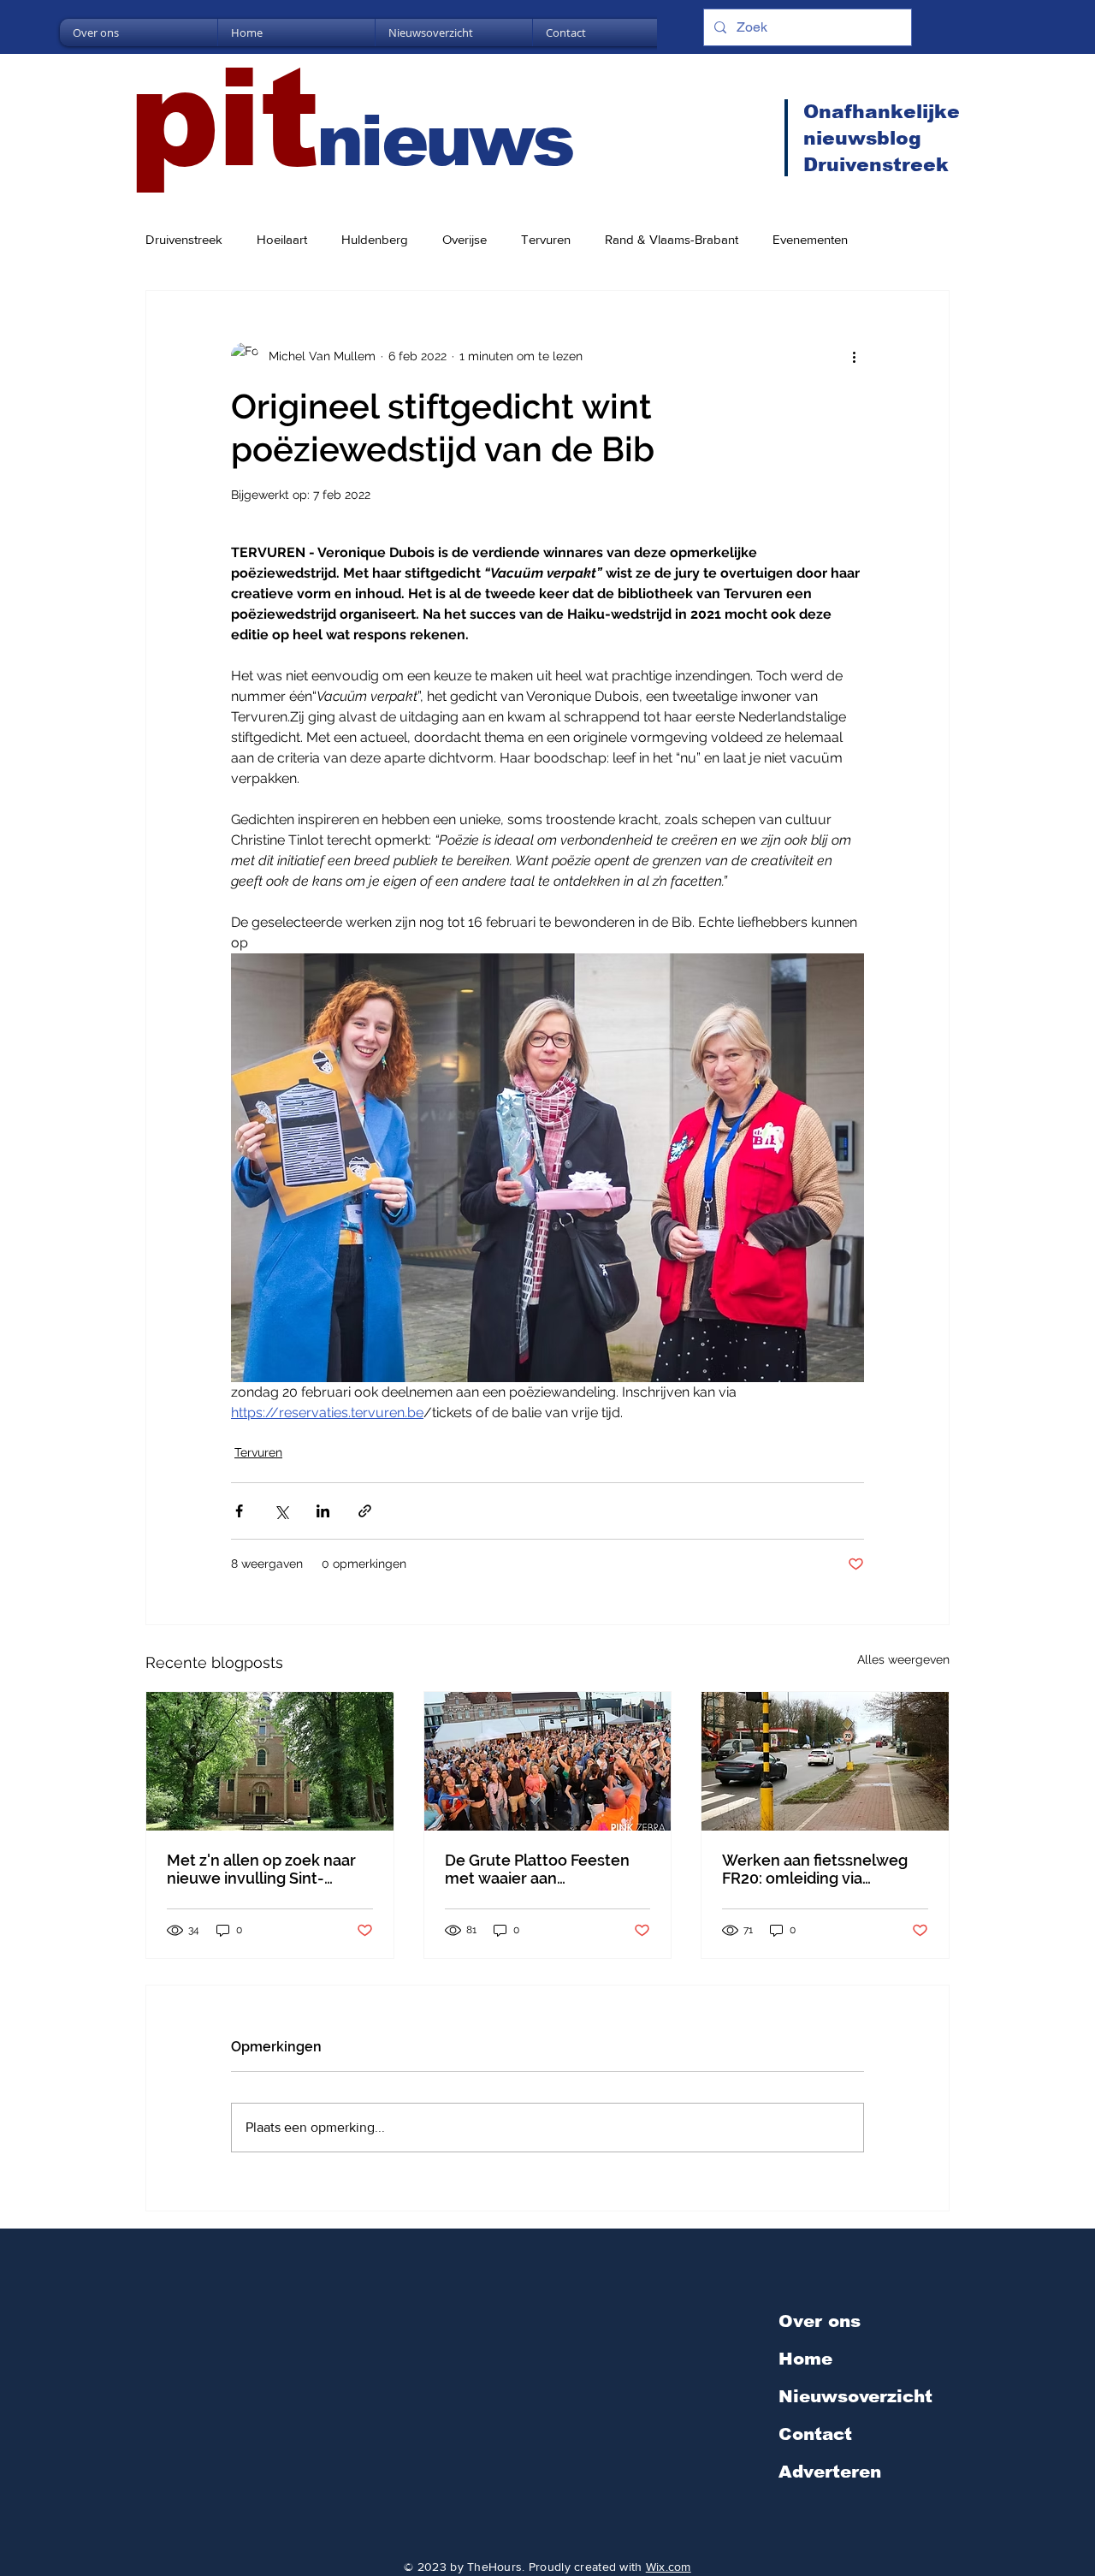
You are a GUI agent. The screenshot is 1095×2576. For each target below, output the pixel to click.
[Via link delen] (365, 1511)
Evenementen (810, 239)
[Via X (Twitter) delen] (281, 1511)
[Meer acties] (854, 356)
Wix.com (669, 2567)
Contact (815, 2434)
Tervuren (546, 239)
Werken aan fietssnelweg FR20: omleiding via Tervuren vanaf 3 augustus (818, 1869)
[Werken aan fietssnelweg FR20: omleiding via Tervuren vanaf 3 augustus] (825, 1761)
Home (805, 2359)
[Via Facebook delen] (239, 1511)
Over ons (820, 2321)
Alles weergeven (903, 1659)
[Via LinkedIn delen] (323, 1511)
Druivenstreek (184, 239)
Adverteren (830, 2472)
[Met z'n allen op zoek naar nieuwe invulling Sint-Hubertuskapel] (270, 1761)
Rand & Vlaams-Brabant (672, 239)
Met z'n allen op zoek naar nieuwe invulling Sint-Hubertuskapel (261, 1869)
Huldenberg (375, 239)
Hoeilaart (282, 239)
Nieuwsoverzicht (855, 2396)
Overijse (465, 239)
